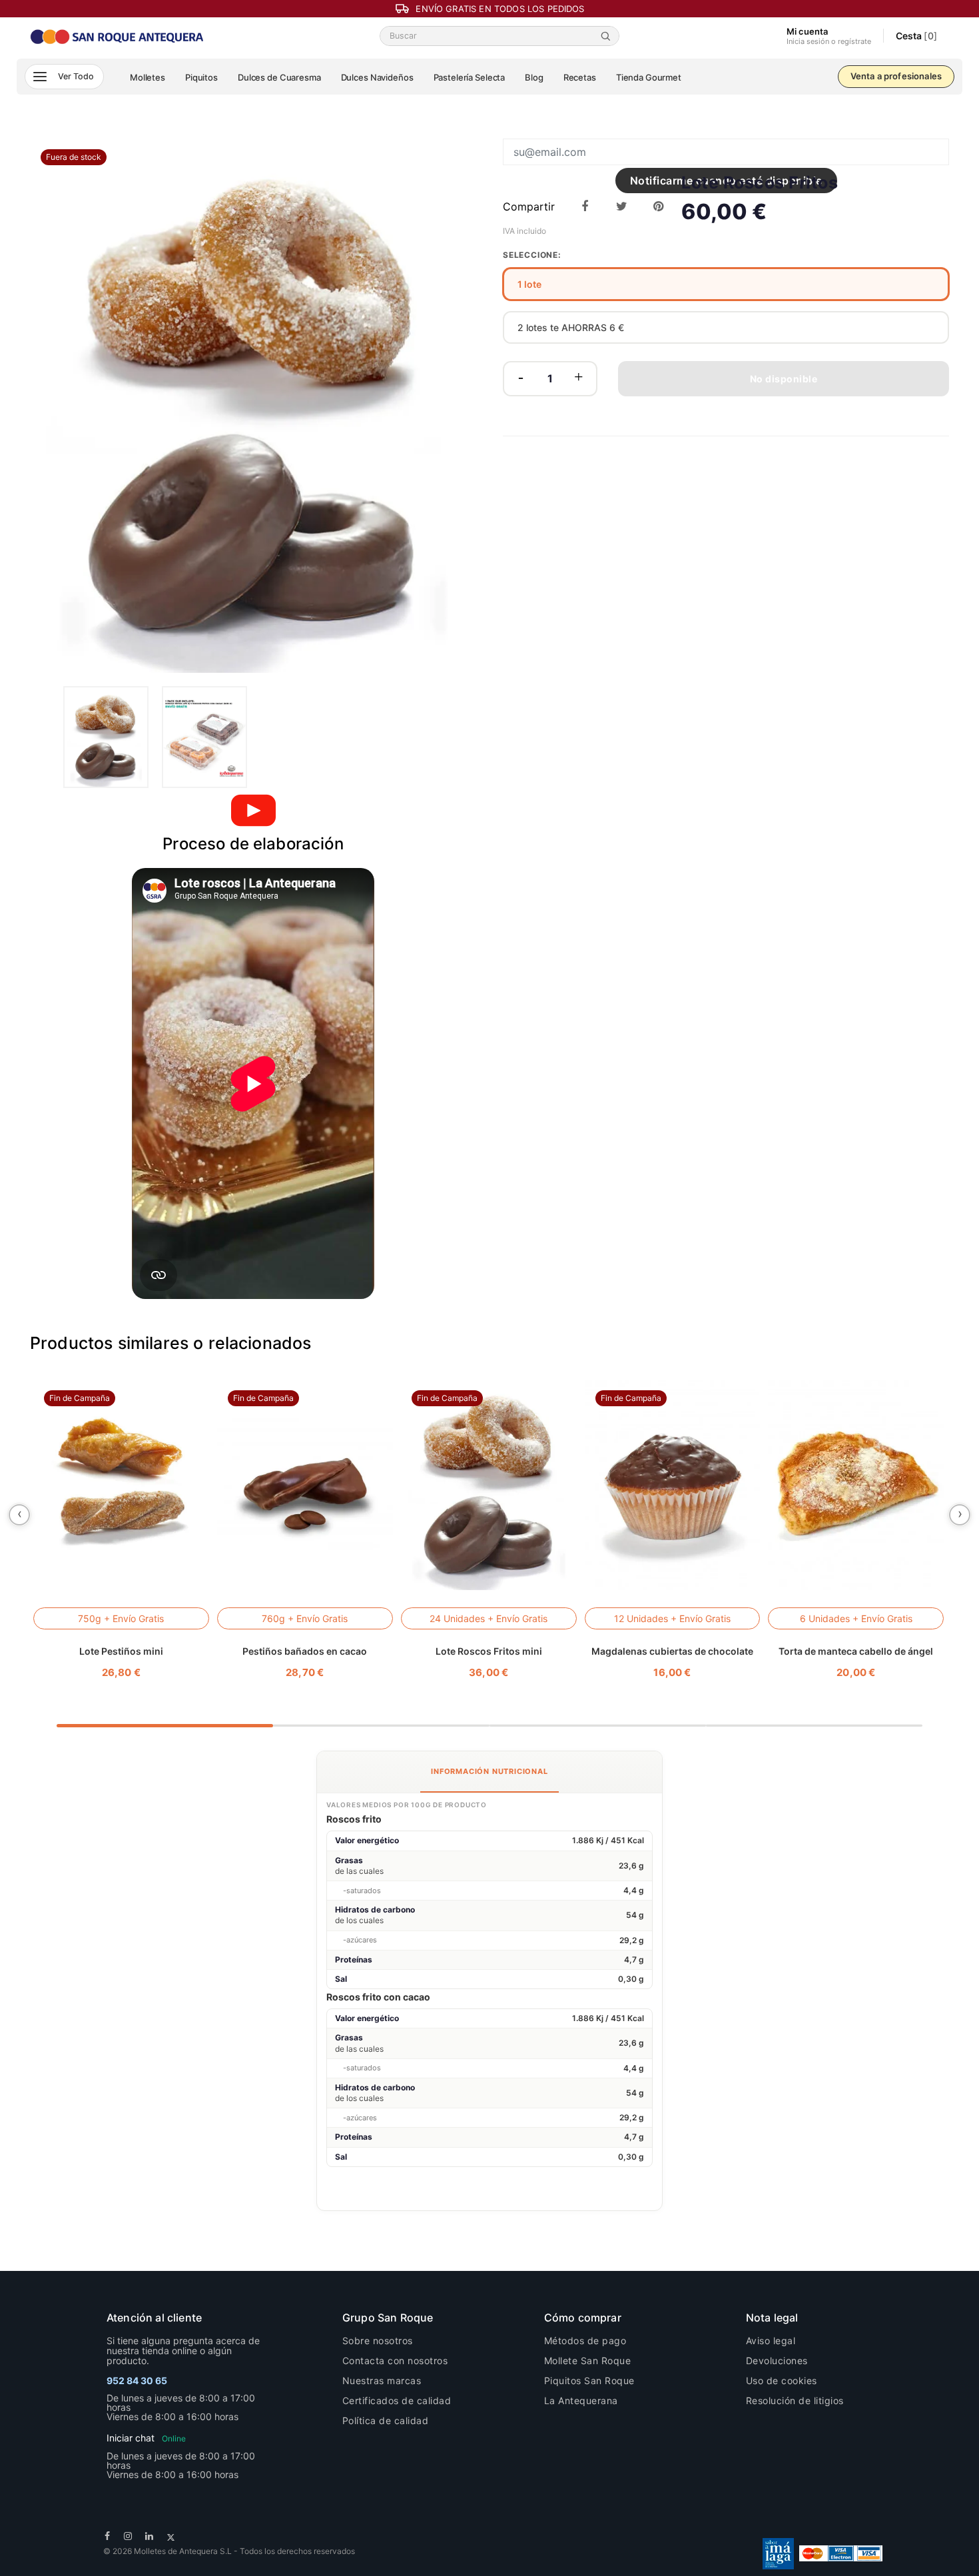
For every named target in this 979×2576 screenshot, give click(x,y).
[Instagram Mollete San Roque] (128, 2536)
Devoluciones (777, 2361)
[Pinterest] (658, 207)
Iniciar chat (146, 2438)
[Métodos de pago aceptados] (841, 2552)
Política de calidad (386, 2420)
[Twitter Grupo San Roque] (171, 2536)
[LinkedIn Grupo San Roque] (150, 2536)
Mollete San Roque (588, 2361)
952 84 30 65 (137, 2380)
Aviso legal (771, 2341)
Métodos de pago (585, 2341)
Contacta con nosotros (395, 2361)
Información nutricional (489, 1771)
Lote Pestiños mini (121, 1651)
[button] (64, 77)
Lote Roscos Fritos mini (489, 1651)
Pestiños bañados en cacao (305, 1651)
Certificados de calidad (397, 2400)
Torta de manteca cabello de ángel (856, 1651)
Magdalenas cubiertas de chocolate (672, 1651)
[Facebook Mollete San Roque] (108, 2536)
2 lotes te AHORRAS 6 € (571, 327)
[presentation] (19, 1515)
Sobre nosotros (378, 2341)
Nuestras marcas (382, 2380)
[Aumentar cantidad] (579, 379)
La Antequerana (581, 2400)
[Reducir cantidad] (521, 379)
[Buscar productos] (608, 36)
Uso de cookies (782, 2380)
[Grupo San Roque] (118, 35)
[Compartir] (585, 207)
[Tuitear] (622, 207)
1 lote (529, 284)
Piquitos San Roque (589, 2380)
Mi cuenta (829, 36)
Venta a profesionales (896, 76)
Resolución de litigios (795, 2400)
